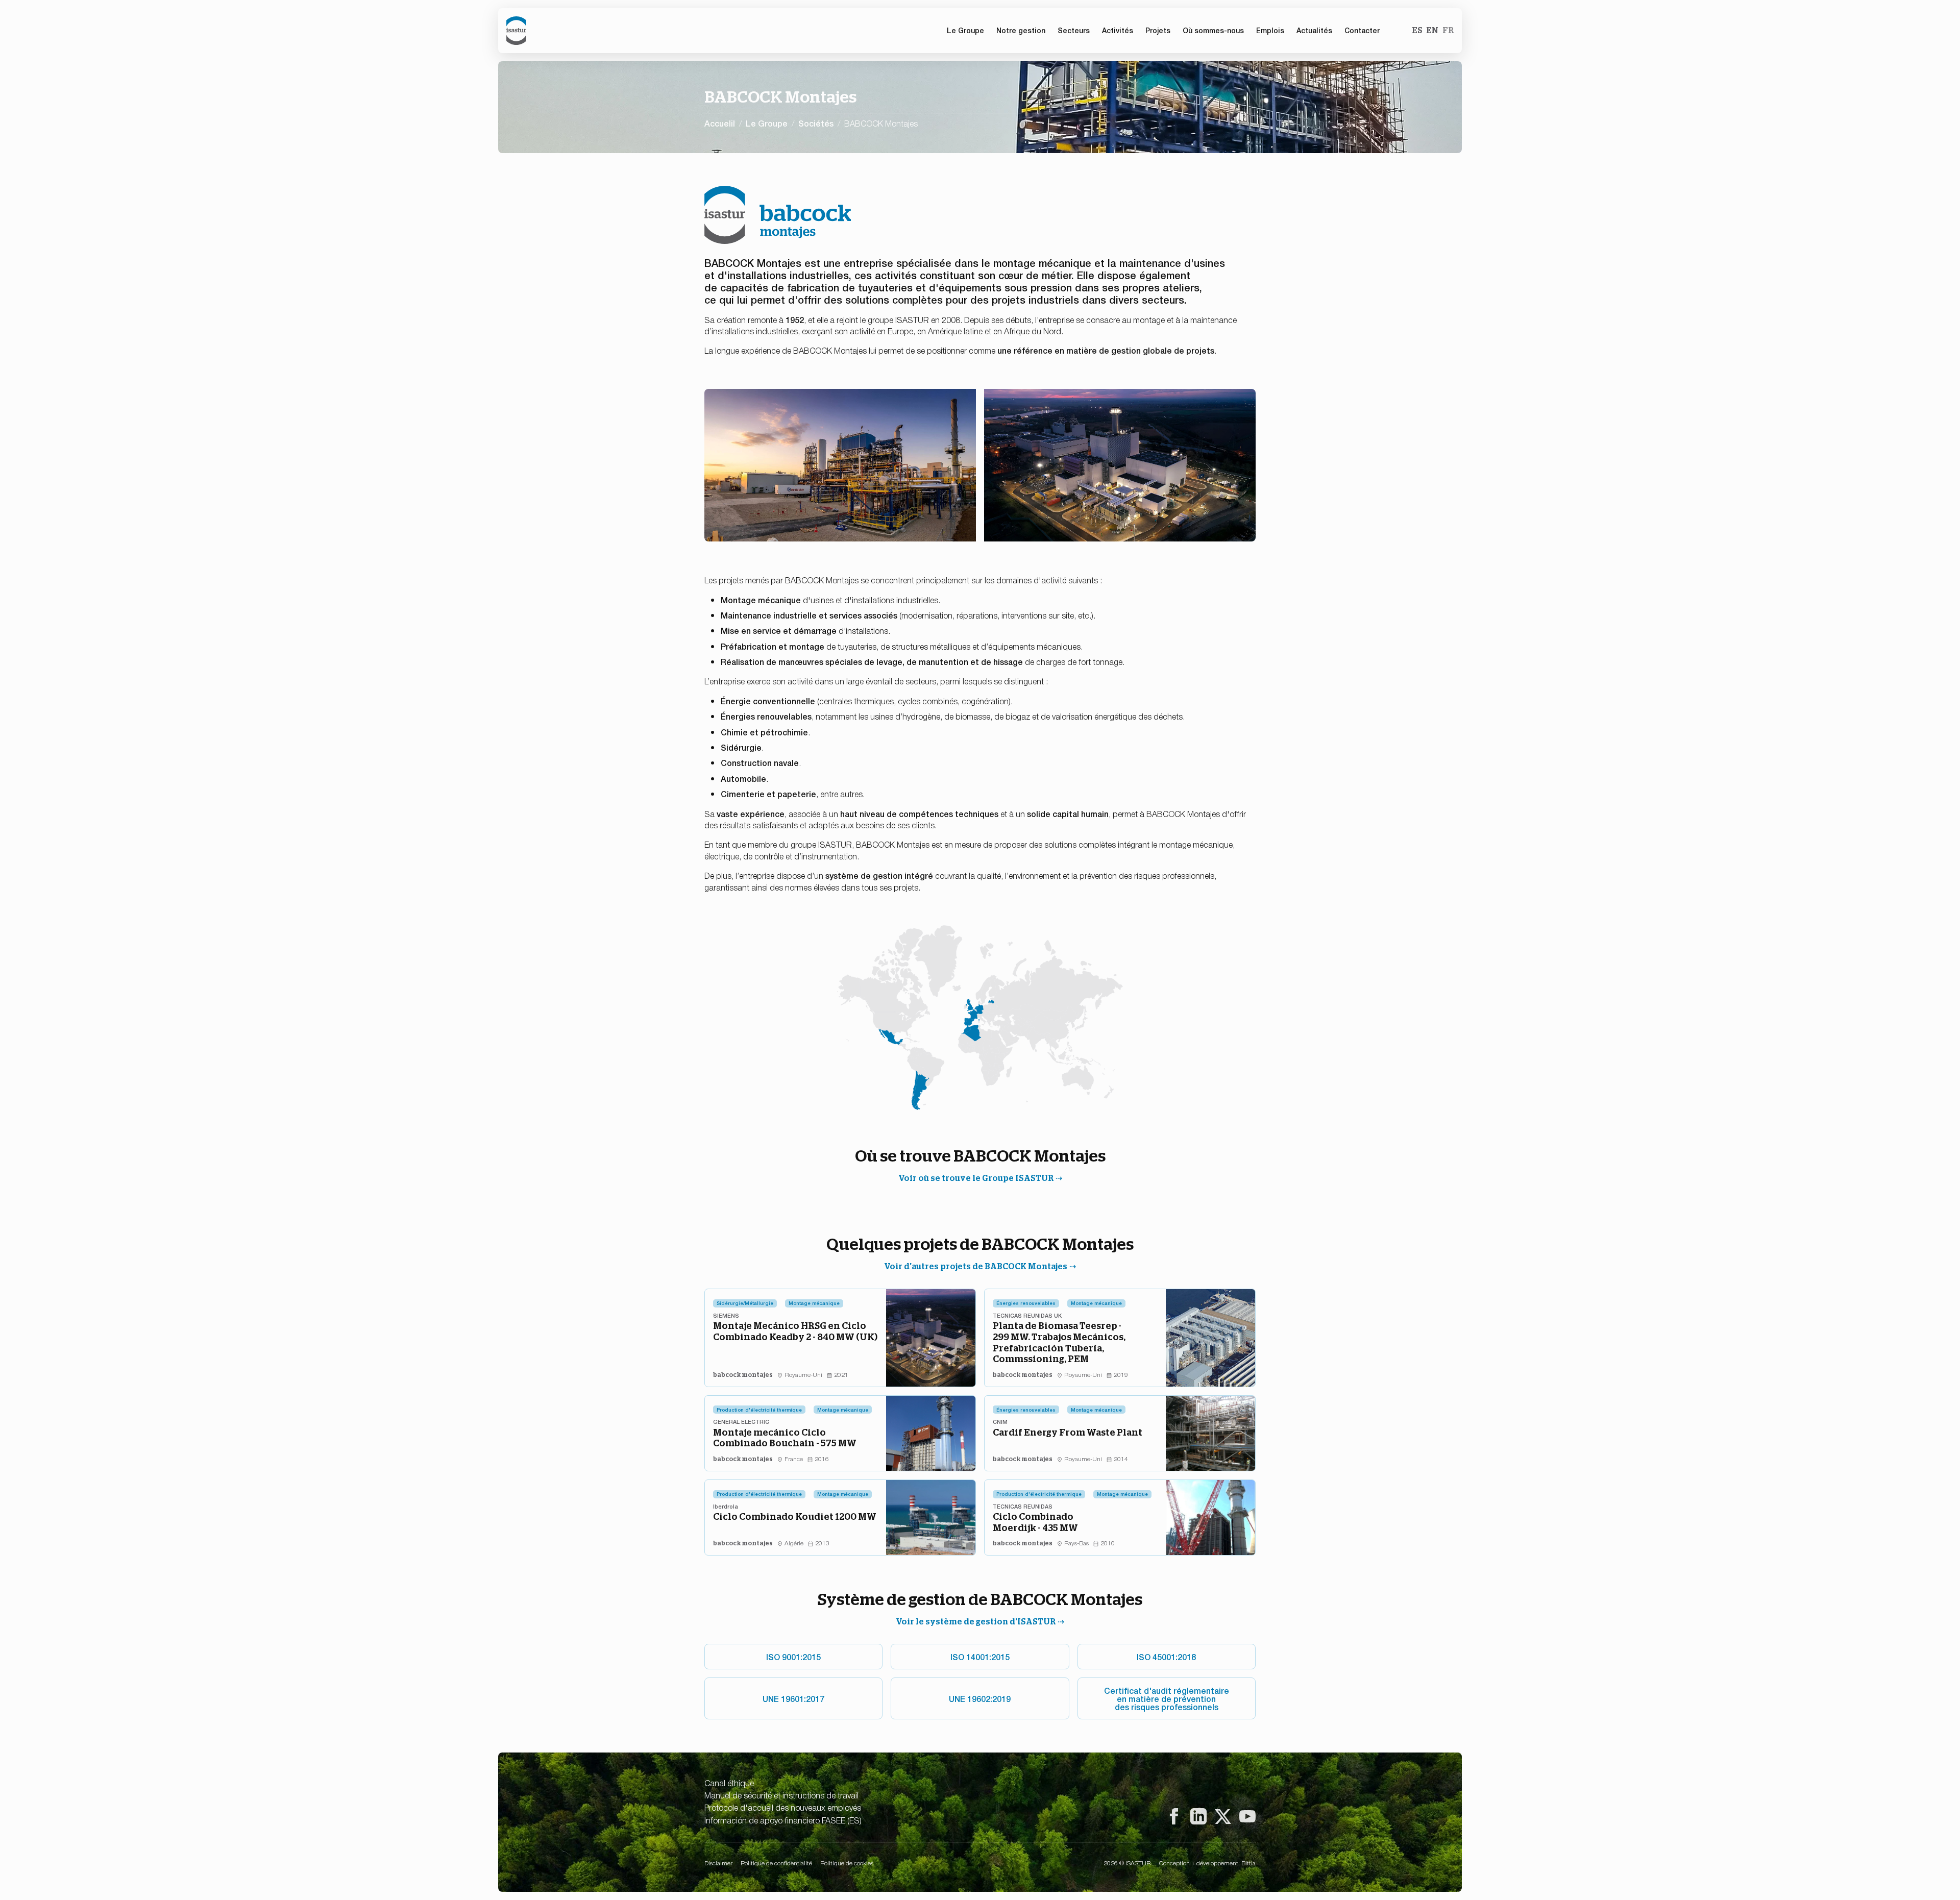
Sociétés (816, 123)
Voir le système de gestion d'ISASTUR (976, 1622)
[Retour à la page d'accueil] (516, 31)
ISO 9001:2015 (793, 1657)
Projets (1158, 30)
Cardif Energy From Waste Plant (1068, 1432)
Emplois (1270, 30)
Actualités (1314, 30)
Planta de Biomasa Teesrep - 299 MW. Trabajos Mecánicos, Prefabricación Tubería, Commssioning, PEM (1059, 1342)
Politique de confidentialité (776, 1863)
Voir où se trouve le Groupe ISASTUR (976, 1178)
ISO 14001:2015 (980, 1657)
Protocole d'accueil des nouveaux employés (783, 1807)
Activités (1118, 30)
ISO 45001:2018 (1166, 1657)
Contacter (1362, 30)
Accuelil (720, 123)
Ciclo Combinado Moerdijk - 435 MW (1035, 1522)
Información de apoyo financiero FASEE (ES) (783, 1820)
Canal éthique (729, 1783)
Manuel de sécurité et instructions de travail (781, 1795)
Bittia (1248, 1863)
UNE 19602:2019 (980, 1698)
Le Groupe (767, 123)
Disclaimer (718, 1863)
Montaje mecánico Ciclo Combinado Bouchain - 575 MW (785, 1438)
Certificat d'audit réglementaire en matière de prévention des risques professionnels (1167, 1698)
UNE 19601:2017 (793, 1698)
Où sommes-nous (1213, 30)
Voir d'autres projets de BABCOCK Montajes (976, 1266)
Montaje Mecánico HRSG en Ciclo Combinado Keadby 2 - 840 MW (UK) (795, 1331)
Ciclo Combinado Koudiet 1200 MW (795, 1516)
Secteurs (1074, 30)
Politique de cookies (847, 1863)
